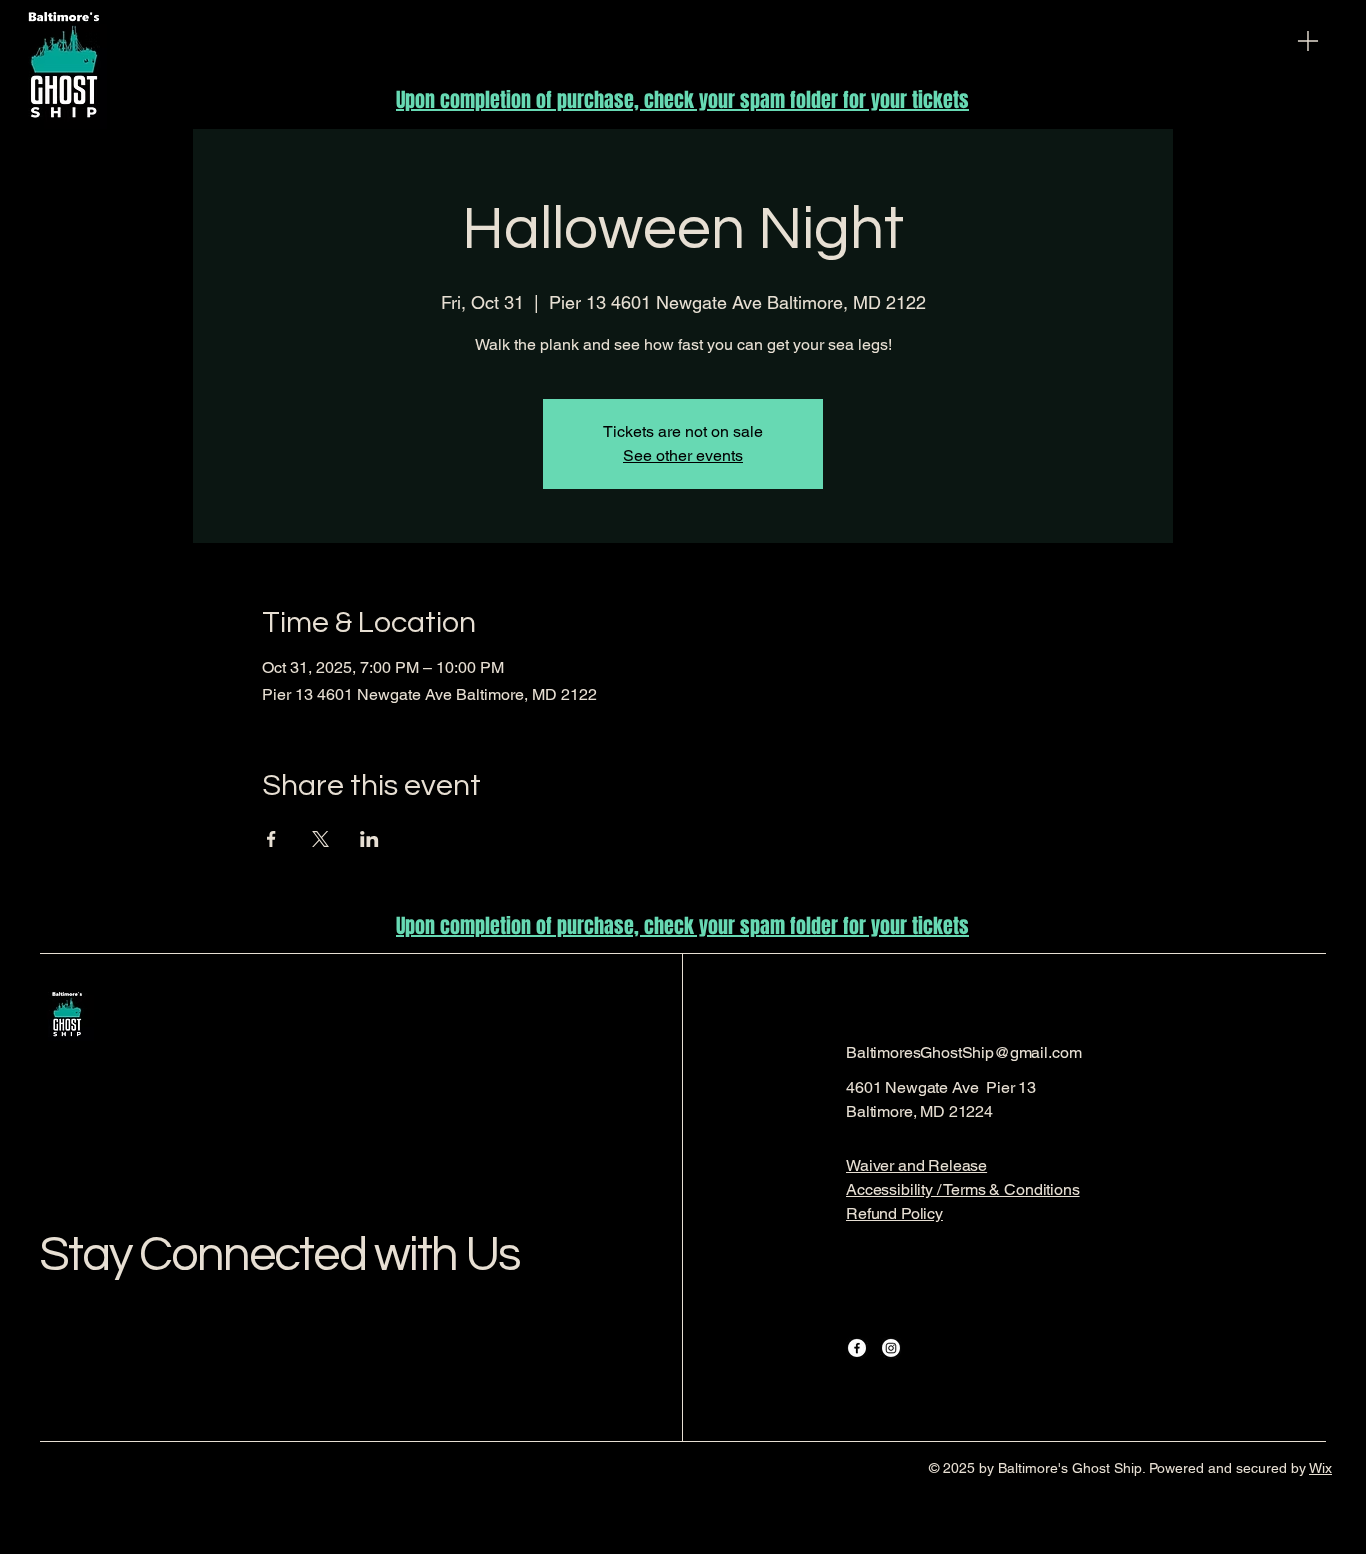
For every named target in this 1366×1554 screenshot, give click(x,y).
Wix (1320, 1468)
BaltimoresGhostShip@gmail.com (963, 1052)
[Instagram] (891, 1348)
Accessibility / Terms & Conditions (963, 1189)
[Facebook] (857, 1348)
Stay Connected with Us (279, 1255)
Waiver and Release (916, 1165)
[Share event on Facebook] (271, 839)
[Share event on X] (320, 839)
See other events (683, 455)
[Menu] (1308, 40)
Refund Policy (894, 1213)
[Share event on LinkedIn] (369, 839)
